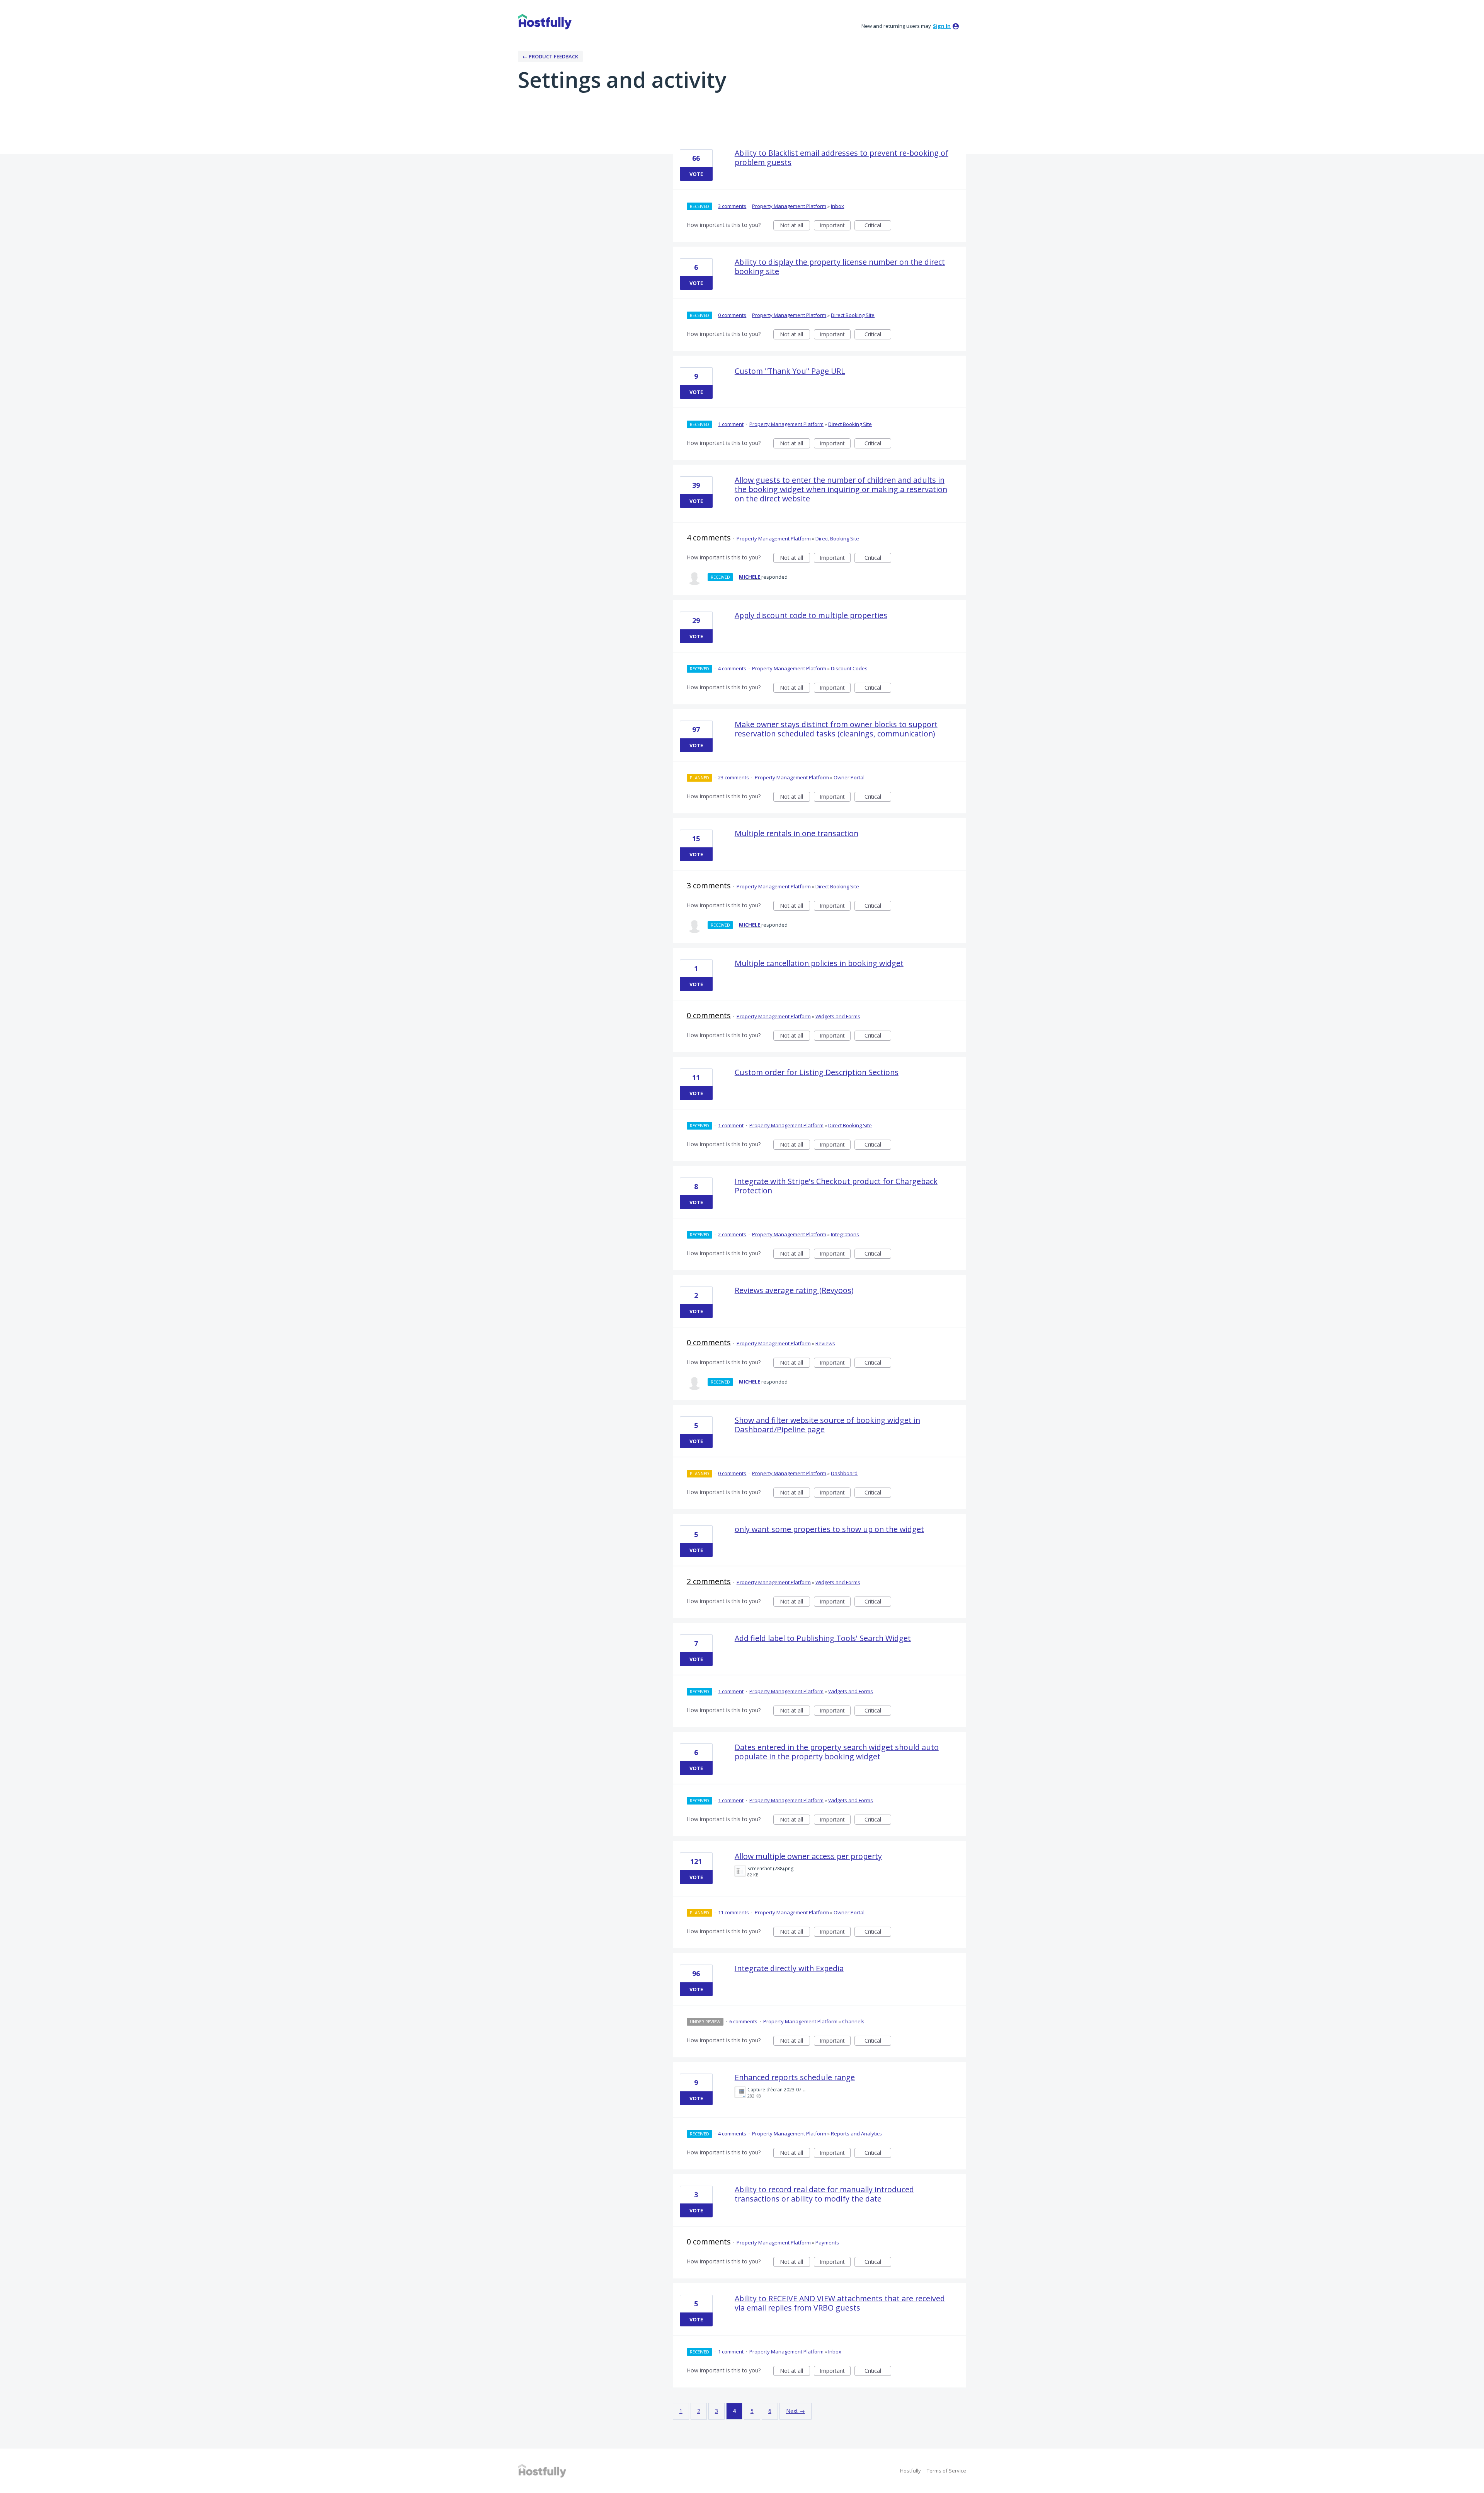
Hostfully (910, 2471)
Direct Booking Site (853, 315)
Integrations (845, 1234)
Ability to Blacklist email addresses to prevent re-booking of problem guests (842, 158)
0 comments (732, 315)
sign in (942, 26)
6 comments (743, 2021)
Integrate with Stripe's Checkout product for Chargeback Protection (836, 1186)
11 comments (733, 1912)
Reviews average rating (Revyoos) (794, 1290)
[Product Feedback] (545, 22)
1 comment (731, 424)
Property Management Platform (789, 206)
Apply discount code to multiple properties (811, 615)
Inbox (837, 206)
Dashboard (844, 1473)
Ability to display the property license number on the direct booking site (840, 267)
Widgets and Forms (838, 1016)
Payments (827, 2243)
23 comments (733, 777)
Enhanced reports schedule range (795, 2077)
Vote (696, 174)
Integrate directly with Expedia (789, 1968)
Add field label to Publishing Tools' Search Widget (823, 1638)
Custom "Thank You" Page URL (790, 371)
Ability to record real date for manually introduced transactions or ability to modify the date (824, 2194)
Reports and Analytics (856, 2133)
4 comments (709, 538)
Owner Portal (849, 777)
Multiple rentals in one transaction (796, 833)
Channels (853, 2021)
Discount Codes (849, 668)
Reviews (825, 1343)
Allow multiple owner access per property (808, 1856)
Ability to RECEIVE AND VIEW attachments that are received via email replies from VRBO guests (840, 2303)
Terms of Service (946, 2471)
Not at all (795, 226)
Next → (796, 2411)
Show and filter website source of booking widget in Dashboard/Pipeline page (827, 1425)
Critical (878, 226)
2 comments (732, 1234)
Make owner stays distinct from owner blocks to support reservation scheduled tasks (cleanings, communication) (836, 729)
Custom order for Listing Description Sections (817, 1072)
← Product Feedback (550, 56)
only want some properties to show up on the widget (829, 1529)
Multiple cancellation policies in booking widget (819, 963)
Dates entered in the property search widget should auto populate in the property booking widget (837, 1752)
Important (835, 226)
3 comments (732, 206)
